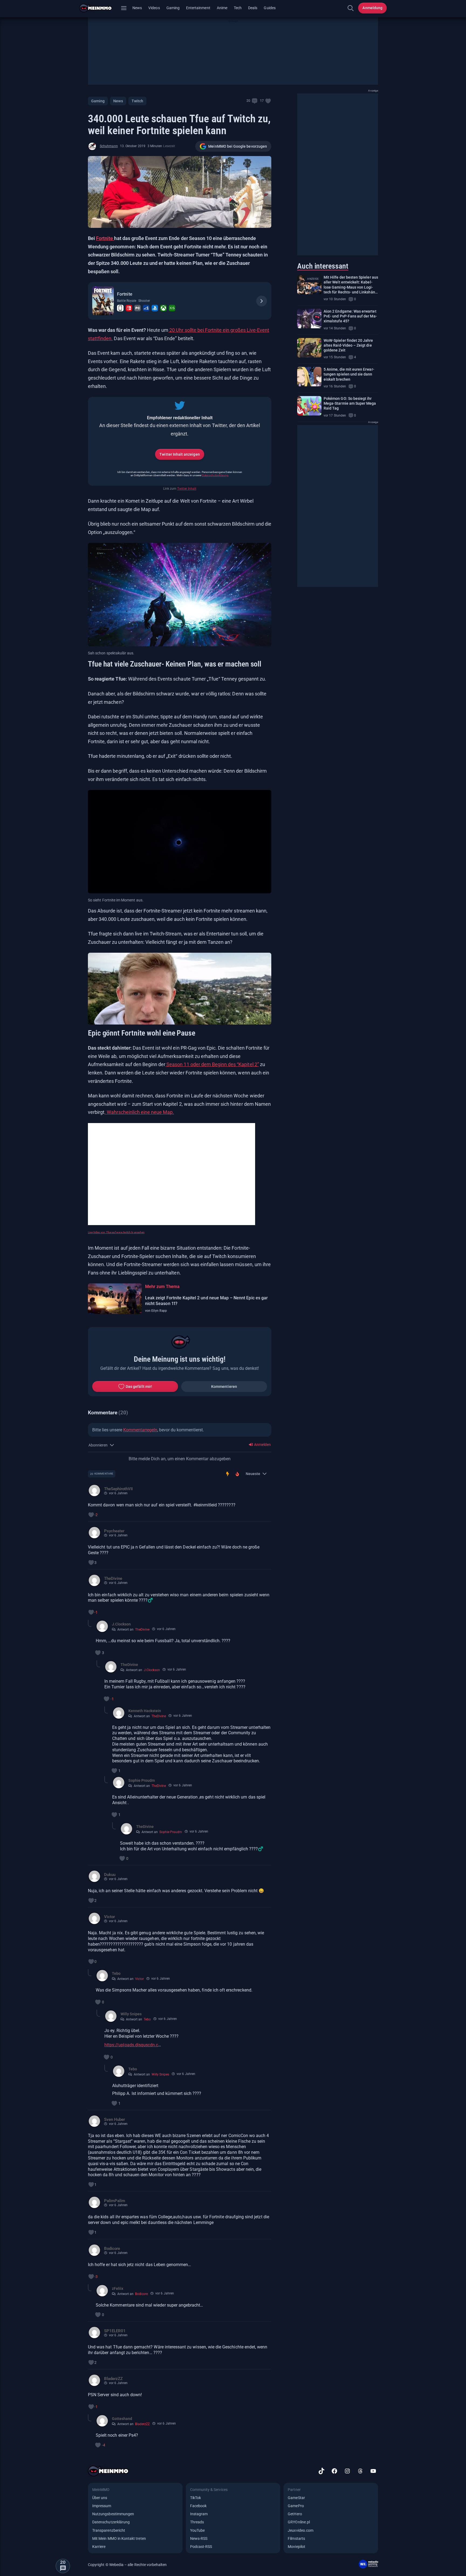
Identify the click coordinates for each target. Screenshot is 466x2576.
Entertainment (198, 8)
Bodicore (141, 2294)
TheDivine (142, 1630)
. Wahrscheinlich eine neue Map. (139, 1112)
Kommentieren (224, 1387)
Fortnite (105, 238)
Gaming (173, 8)
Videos (154, 8)
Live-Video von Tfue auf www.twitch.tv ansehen (116, 1232)
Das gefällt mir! (139, 1387)
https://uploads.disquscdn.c (131, 2045)
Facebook (198, 2506)
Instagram (199, 2514)
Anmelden (262, 1445)
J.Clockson (152, 1670)
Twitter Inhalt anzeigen (179, 454)
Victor (139, 1979)
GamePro (296, 2506)
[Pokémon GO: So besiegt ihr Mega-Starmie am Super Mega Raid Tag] (309, 406)
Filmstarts (296, 2538)
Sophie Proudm (171, 1832)
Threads (197, 2522)
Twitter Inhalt (187, 489)
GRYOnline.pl (299, 2522)
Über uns (100, 2498)
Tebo (147, 2019)
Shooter (144, 301)
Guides (270, 8)
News (137, 8)
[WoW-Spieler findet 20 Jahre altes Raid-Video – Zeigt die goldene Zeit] (309, 348)
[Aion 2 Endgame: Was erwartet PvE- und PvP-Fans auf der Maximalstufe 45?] (309, 319)
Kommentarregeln (140, 1430)
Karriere (99, 2547)
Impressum (102, 2506)
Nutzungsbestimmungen (113, 2514)
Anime (222, 8)
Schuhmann (109, 146)
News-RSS (199, 2538)
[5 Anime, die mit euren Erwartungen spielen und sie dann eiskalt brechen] (309, 377)
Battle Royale (127, 301)
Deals (253, 8)
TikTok (196, 2498)
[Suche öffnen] (351, 8)
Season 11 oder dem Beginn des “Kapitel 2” (212, 1064)
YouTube (197, 2530)
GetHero (295, 2514)
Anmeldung (372, 8)
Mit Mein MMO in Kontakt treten (119, 2538)
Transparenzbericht (109, 2530)
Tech (238, 8)
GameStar (296, 2498)
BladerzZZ (142, 2424)
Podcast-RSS (201, 2547)
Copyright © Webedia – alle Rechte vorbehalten (127, 2565)
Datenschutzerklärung (215, 475)
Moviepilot (297, 2547)
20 (248, 101)
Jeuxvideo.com (301, 2530)
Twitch (137, 101)
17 (262, 101)
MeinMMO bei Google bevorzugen (238, 146)
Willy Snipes (160, 2074)
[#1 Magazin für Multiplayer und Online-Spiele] (99, 8)
